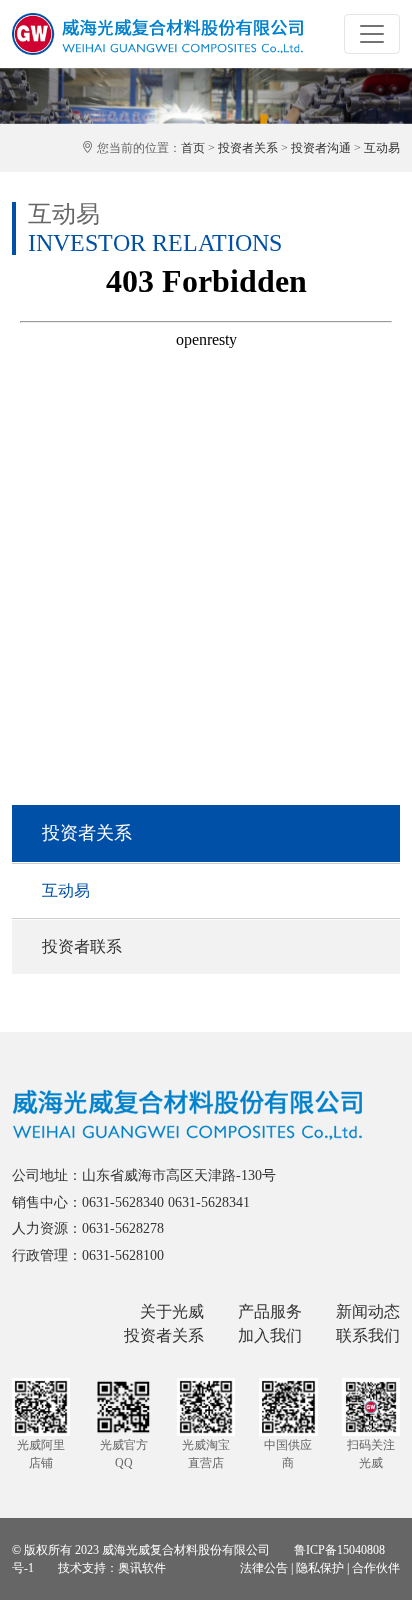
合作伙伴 (376, 1568)
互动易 (382, 148)
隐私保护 (320, 1568)
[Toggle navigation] (372, 34)
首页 (193, 148)
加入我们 (270, 1335)
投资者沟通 (321, 148)
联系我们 (368, 1335)
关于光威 (172, 1311)
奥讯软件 (142, 1568)
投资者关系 (248, 148)
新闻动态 (368, 1311)
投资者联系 (82, 946)
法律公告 (264, 1568)
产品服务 (270, 1311)
